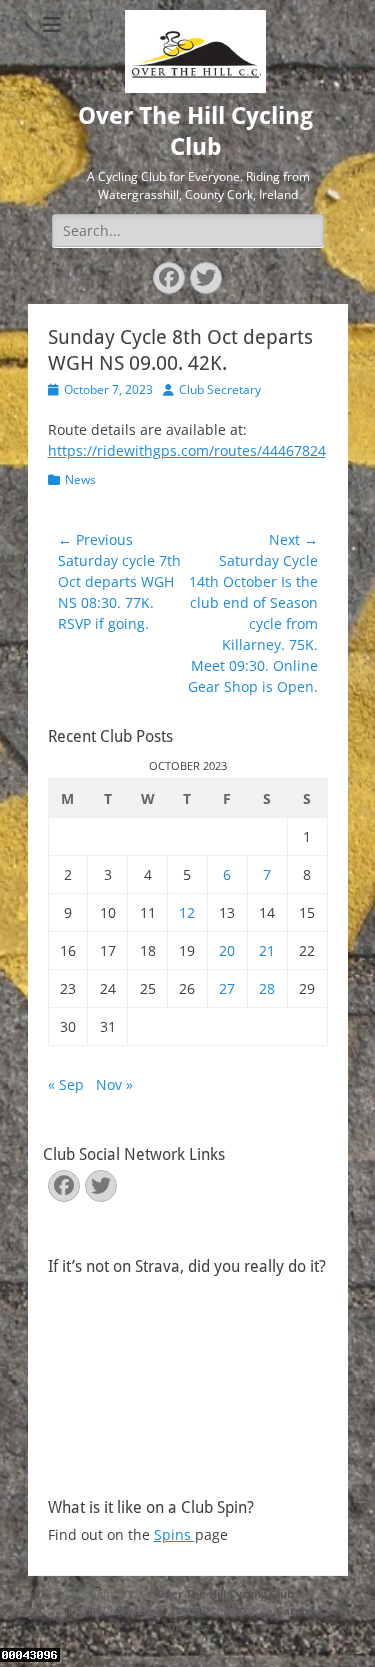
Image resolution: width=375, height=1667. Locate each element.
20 (227, 950)
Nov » (114, 1084)
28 (267, 988)
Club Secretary (220, 389)
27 (227, 988)
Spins (174, 1534)
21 (267, 950)
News (80, 479)
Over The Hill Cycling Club (225, 1593)
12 (187, 912)
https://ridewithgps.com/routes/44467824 (187, 450)
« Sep (66, 1084)
